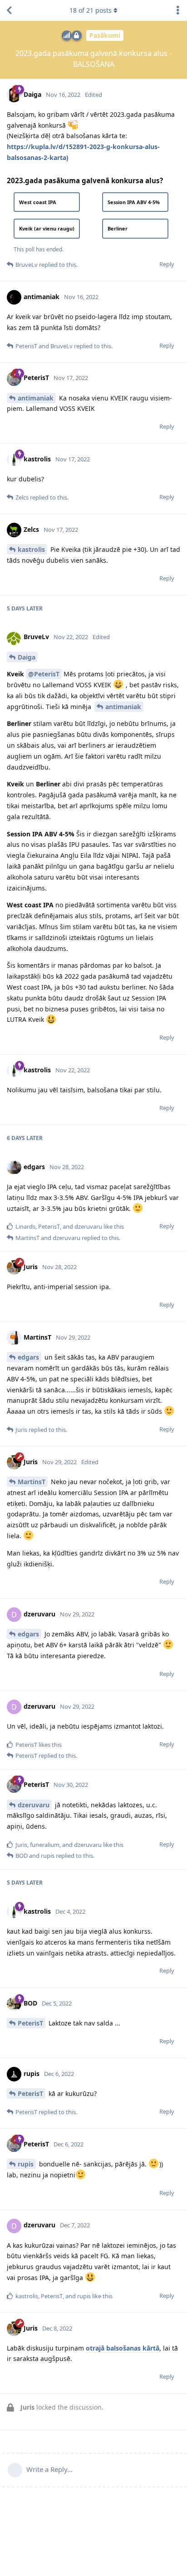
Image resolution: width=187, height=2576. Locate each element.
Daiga (27, 657)
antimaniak (36, 398)
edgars (28, 1357)
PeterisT (30, 2023)
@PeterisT (44, 674)
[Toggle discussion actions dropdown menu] (178, 10)
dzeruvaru (34, 1805)
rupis (26, 2164)
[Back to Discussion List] (9, 10)
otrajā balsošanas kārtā (123, 2348)
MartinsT (32, 1482)
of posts (91, 10)
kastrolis (31, 549)
